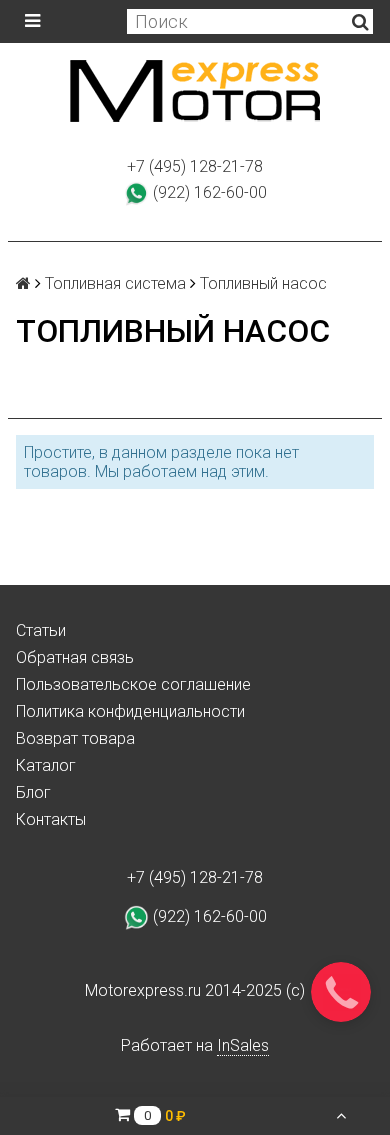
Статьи (41, 630)
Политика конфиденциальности (130, 711)
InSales (243, 1045)
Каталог (46, 765)
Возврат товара (75, 738)
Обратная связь (75, 657)
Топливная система (115, 283)
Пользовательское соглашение (133, 684)
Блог (33, 792)
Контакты (51, 819)
